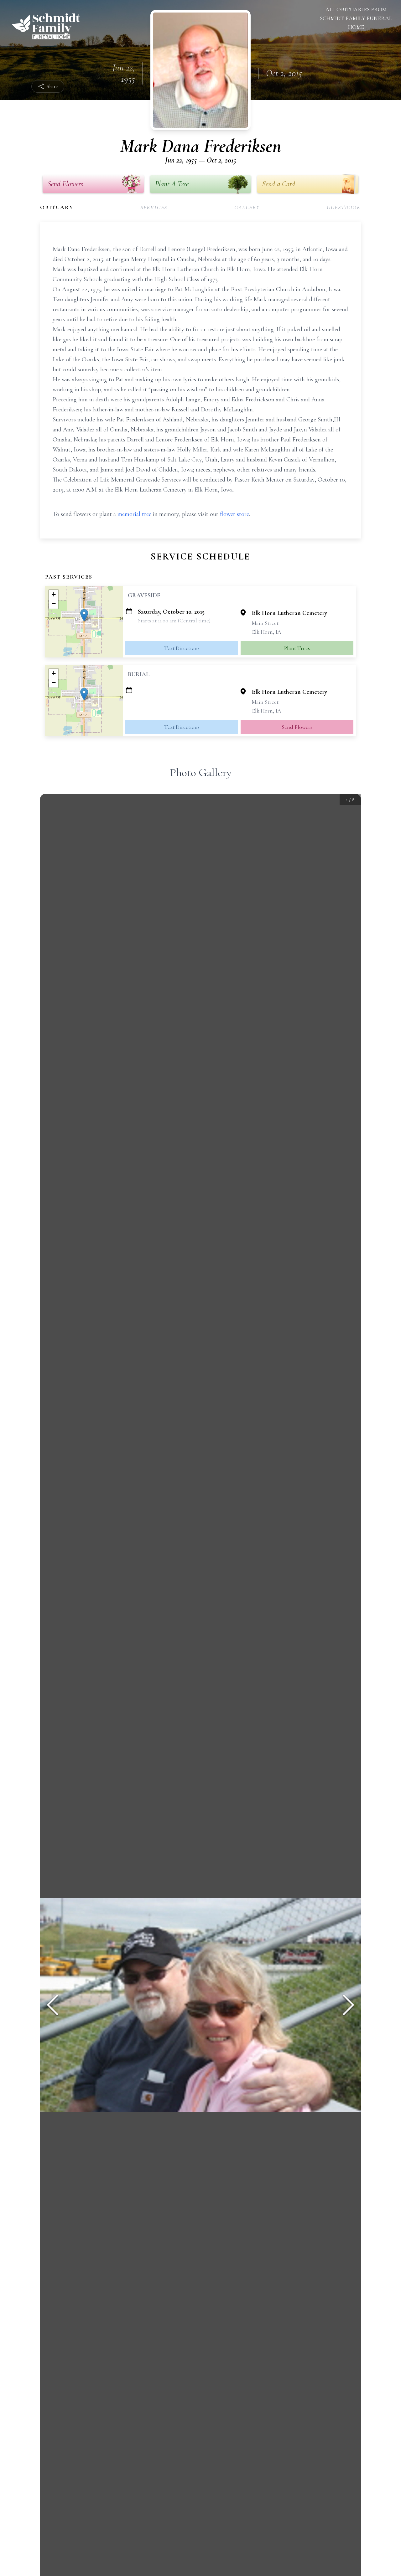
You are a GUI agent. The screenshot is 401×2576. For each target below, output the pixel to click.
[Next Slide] (348, 2005)
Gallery (247, 207)
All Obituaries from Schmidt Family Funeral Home (356, 18)
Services (154, 207)
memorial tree (134, 514)
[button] (84, 615)
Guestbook (344, 207)
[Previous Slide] (53, 2005)
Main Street (265, 623)
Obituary (57, 207)
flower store (234, 514)
